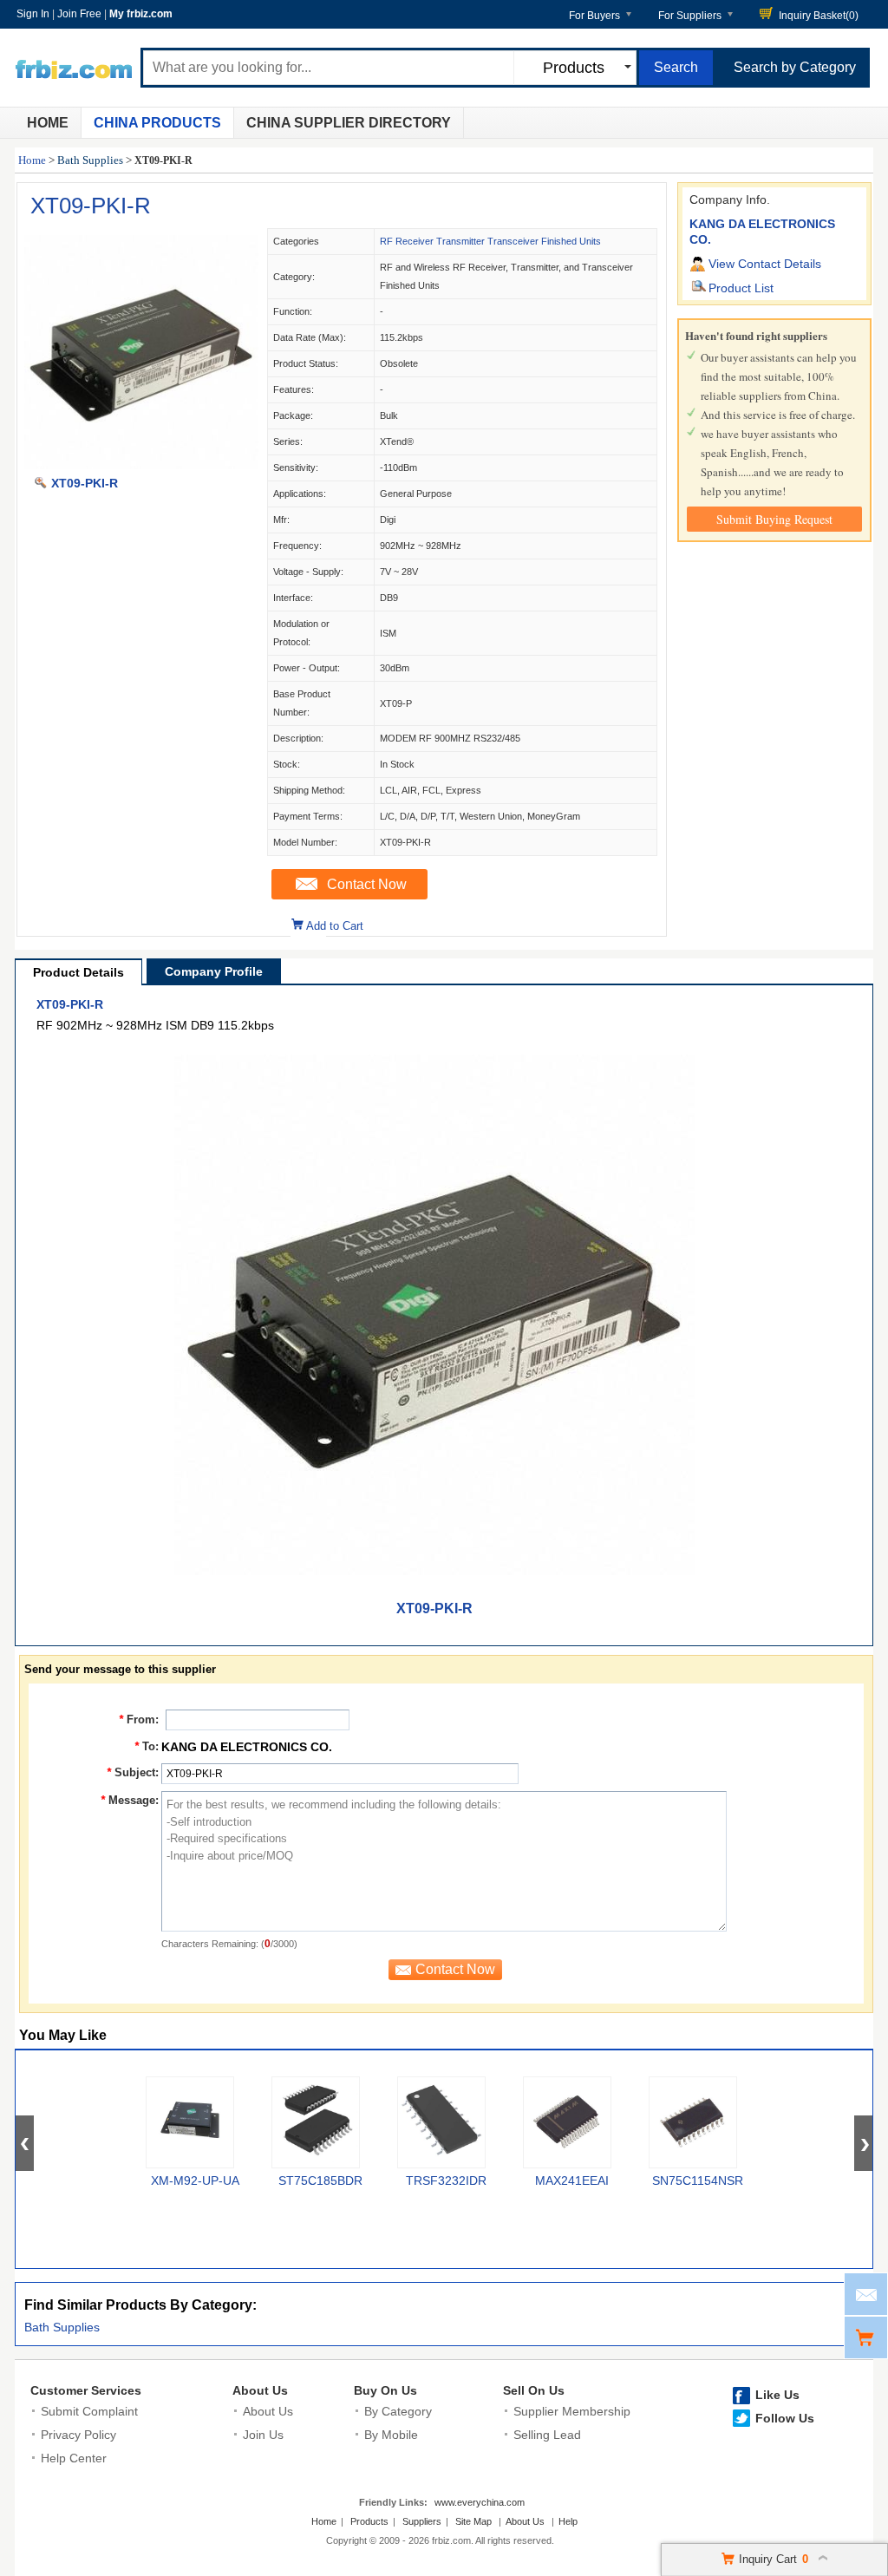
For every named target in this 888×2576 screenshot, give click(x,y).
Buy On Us (385, 2390)
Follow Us (785, 2418)
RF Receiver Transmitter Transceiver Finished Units (490, 241)
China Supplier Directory (349, 123)
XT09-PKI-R (91, 206)
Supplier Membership (572, 2411)
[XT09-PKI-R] (141, 465)
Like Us (777, 2395)
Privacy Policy (78, 2435)
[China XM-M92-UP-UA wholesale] (190, 2122)
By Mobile (391, 2435)
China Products (157, 123)
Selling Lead (547, 2435)
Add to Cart (335, 926)
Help (568, 2521)
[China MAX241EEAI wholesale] (567, 2122)
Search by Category (795, 67)
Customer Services (86, 2390)
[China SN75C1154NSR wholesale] (693, 2122)
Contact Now (367, 884)
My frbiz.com (141, 14)
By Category (398, 2411)
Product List (741, 288)
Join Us (263, 2435)
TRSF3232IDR (446, 2180)
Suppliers (422, 2521)
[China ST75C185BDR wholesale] (316, 2122)
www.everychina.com (480, 2502)
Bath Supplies (90, 160)
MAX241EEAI (572, 2180)
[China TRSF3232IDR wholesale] (441, 2122)
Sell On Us (534, 2390)
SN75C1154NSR (698, 2180)
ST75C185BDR (320, 2180)
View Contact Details (765, 264)
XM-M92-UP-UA (195, 2180)
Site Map (473, 2521)
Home (48, 123)
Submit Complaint (89, 2411)
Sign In (33, 14)
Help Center (74, 2458)
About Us (260, 2390)
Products (369, 2521)
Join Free (79, 14)
